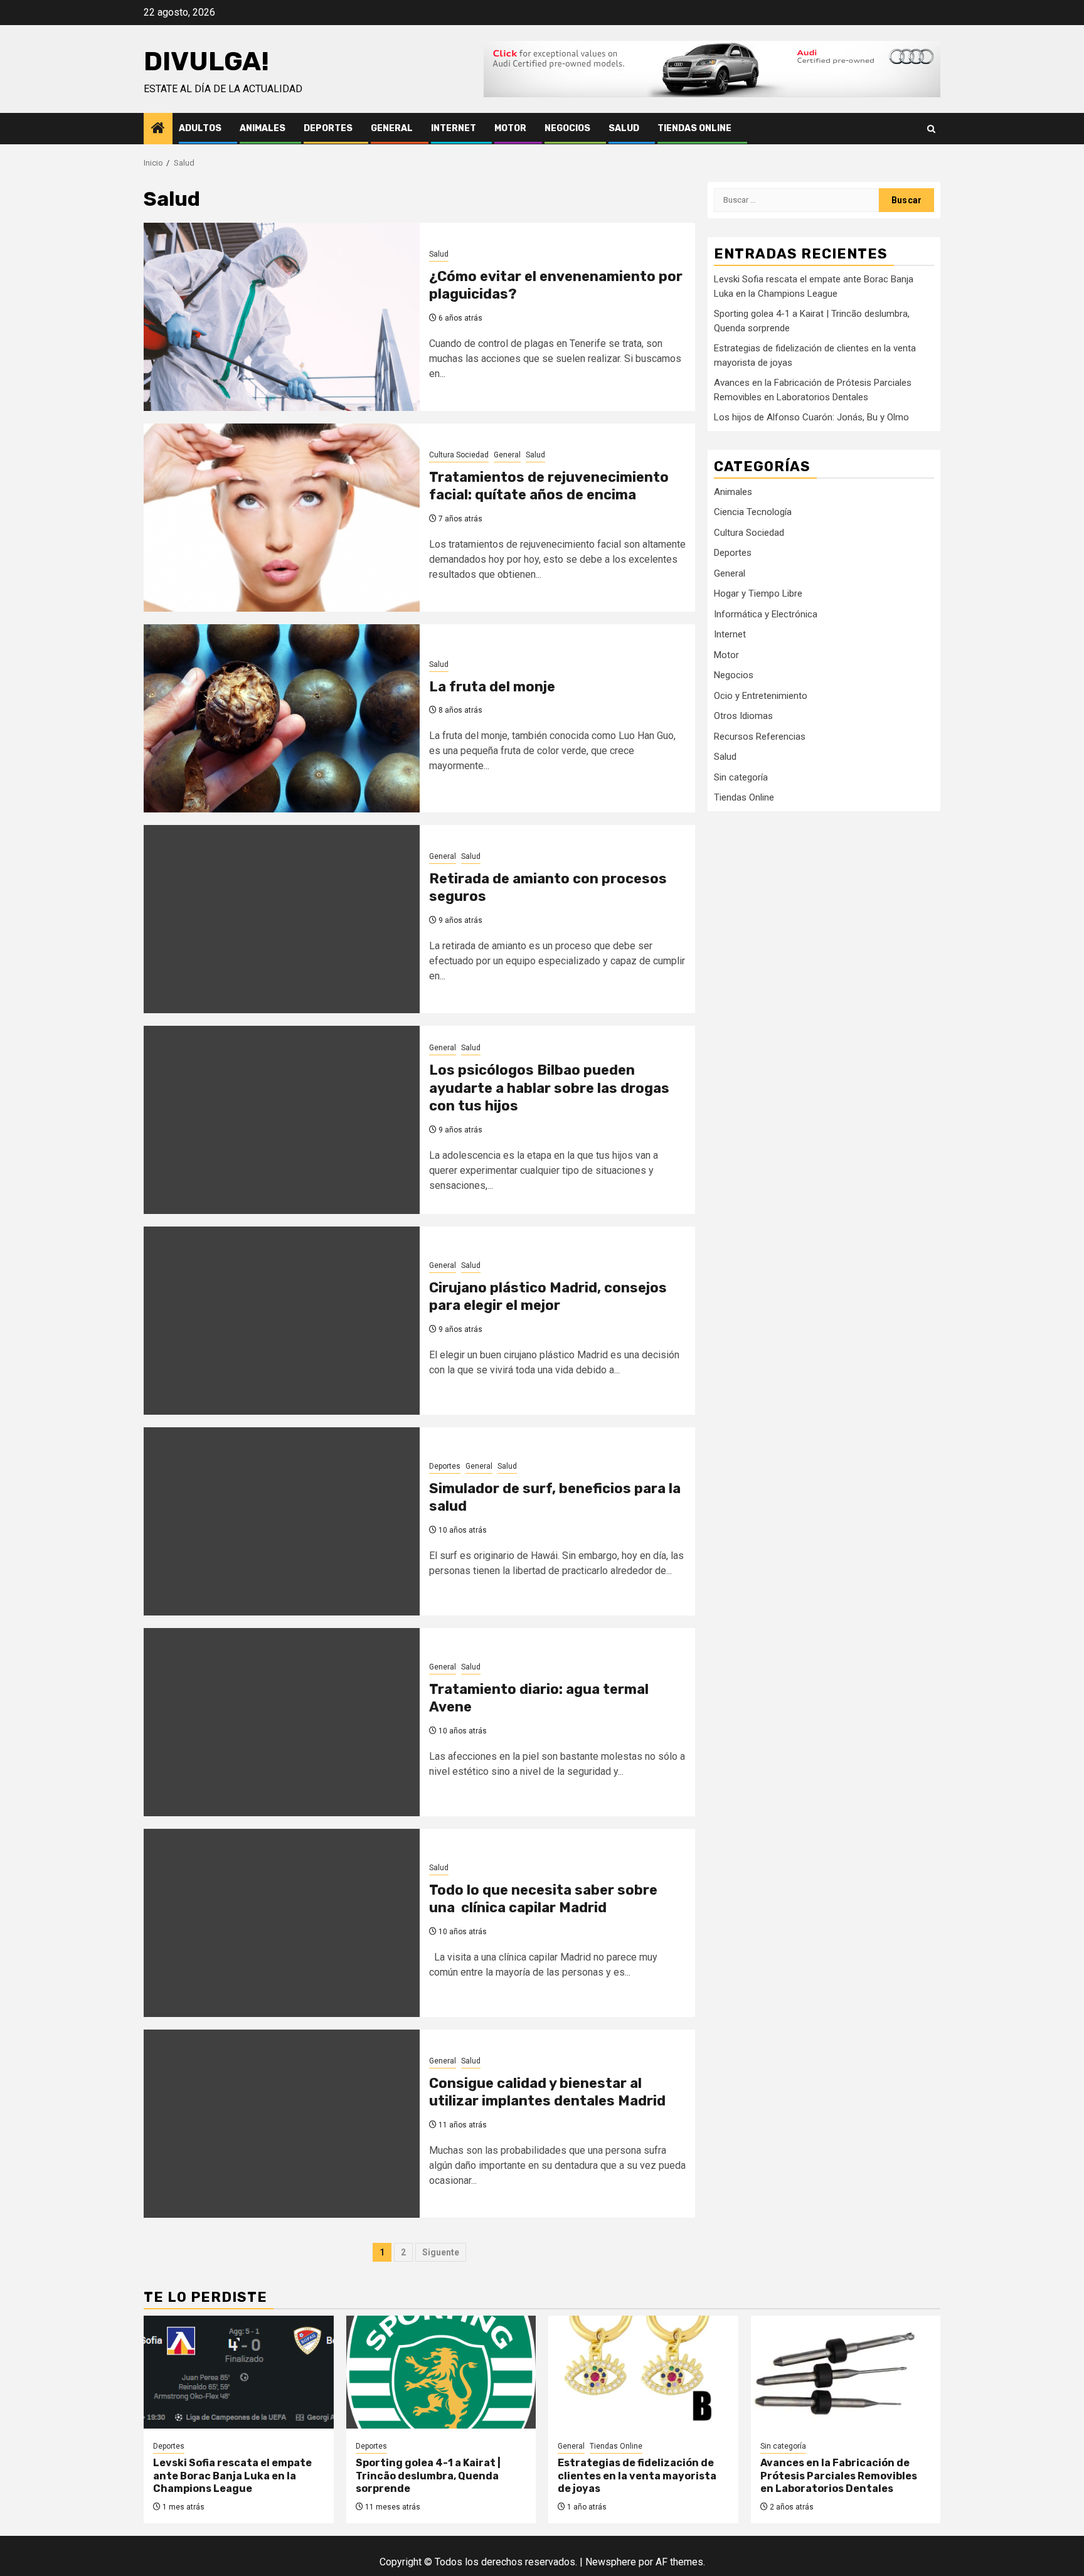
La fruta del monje (492, 687)
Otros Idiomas (743, 716)
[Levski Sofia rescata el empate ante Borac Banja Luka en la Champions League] (239, 2372)
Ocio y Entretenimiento (761, 695)
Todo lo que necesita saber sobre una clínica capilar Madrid (543, 1899)
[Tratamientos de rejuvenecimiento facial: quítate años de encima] (282, 518)
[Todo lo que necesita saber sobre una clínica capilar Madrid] (282, 1923)
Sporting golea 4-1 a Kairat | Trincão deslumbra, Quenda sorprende (428, 2476)
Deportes (328, 128)
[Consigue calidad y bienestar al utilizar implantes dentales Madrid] (282, 2124)
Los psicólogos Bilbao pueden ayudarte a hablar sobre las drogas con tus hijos (549, 1088)
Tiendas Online (694, 128)
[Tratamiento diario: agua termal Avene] (282, 1722)
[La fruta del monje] (282, 718)
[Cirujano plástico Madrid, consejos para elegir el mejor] (282, 1321)
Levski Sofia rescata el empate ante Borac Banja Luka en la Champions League (232, 2476)
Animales (263, 128)
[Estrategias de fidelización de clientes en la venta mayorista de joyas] (643, 2372)
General (392, 128)
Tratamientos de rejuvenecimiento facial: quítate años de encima (549, 486)
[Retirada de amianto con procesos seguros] (282, 919)
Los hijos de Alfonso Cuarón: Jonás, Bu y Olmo (811, 417)
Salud (624, 128)
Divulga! (206, 61)
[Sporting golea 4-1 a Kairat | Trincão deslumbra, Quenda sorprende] (441, 2372)
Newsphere (611, 2562)
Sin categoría (741, 777)
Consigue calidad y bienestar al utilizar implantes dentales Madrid (547, 2092)
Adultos (200, 128)
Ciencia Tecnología (753, 512)
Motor (510, 128)
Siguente (441, 2252)
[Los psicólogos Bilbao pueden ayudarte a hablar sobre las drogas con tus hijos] (282, 1120)
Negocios (567, 128)
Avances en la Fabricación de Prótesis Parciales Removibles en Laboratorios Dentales (839, 2476)
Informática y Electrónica (766, 614)
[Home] (158, 129)
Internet (454, 128)
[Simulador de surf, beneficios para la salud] (282, 1521)
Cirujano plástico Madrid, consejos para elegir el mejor (548, 1297)
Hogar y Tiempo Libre (758, 593)
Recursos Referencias (760, 736)
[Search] (931, 129)
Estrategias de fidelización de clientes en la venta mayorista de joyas (637, 2476)
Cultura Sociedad (459, 455)
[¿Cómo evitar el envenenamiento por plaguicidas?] (282, 317)
